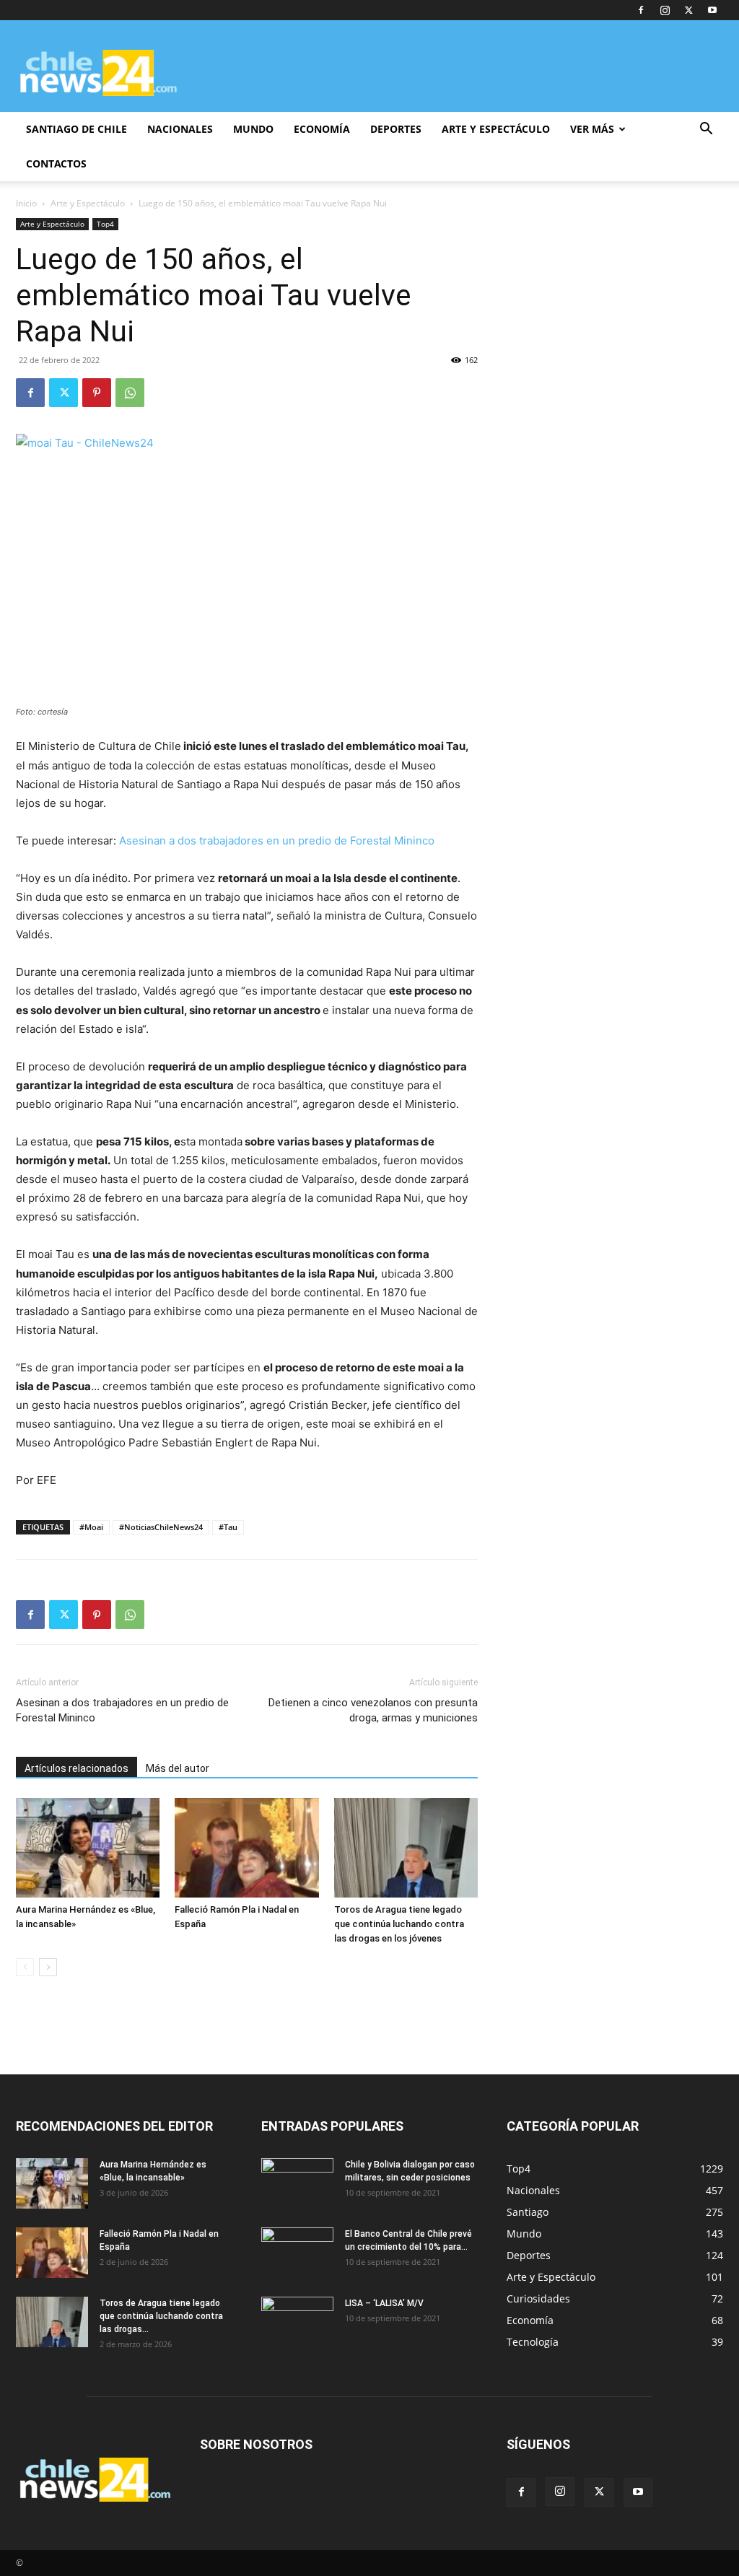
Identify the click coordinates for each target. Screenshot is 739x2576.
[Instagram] (665, 10)
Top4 (105, 224)
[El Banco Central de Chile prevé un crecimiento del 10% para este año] (297, 2253)
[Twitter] (688, 10)
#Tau (228, 1527)
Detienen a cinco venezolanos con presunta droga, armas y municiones (373, 1710)
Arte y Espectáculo (88, 203)
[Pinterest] (97, 393)
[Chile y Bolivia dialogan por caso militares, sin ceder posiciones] (297, 2183)
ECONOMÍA (322, 129)
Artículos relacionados (76, 1768)
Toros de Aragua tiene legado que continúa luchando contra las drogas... (161, 2316)
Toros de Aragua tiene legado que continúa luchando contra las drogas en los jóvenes (399, 1924)
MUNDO (253, 129)
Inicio (26, 203)
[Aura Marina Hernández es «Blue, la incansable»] (88, 1847)
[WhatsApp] (130, 393)
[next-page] (48, 1967)
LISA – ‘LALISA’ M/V (384, 2303)
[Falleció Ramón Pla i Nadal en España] (246, 1847)
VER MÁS (592, 129)
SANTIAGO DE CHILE (76, 129)
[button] (706, 130)
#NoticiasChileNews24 (161, 1527)
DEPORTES (396, 129)
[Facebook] (641, 10)
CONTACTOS (56, 163)
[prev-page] (25, 1967)
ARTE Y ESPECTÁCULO (496, 129)
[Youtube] (712, 10)
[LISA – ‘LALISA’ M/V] (297, 2322)
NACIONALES (180, 129)
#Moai (91, 1527)
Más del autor (178, 1768)
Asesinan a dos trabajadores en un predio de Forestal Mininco (277, 841)
